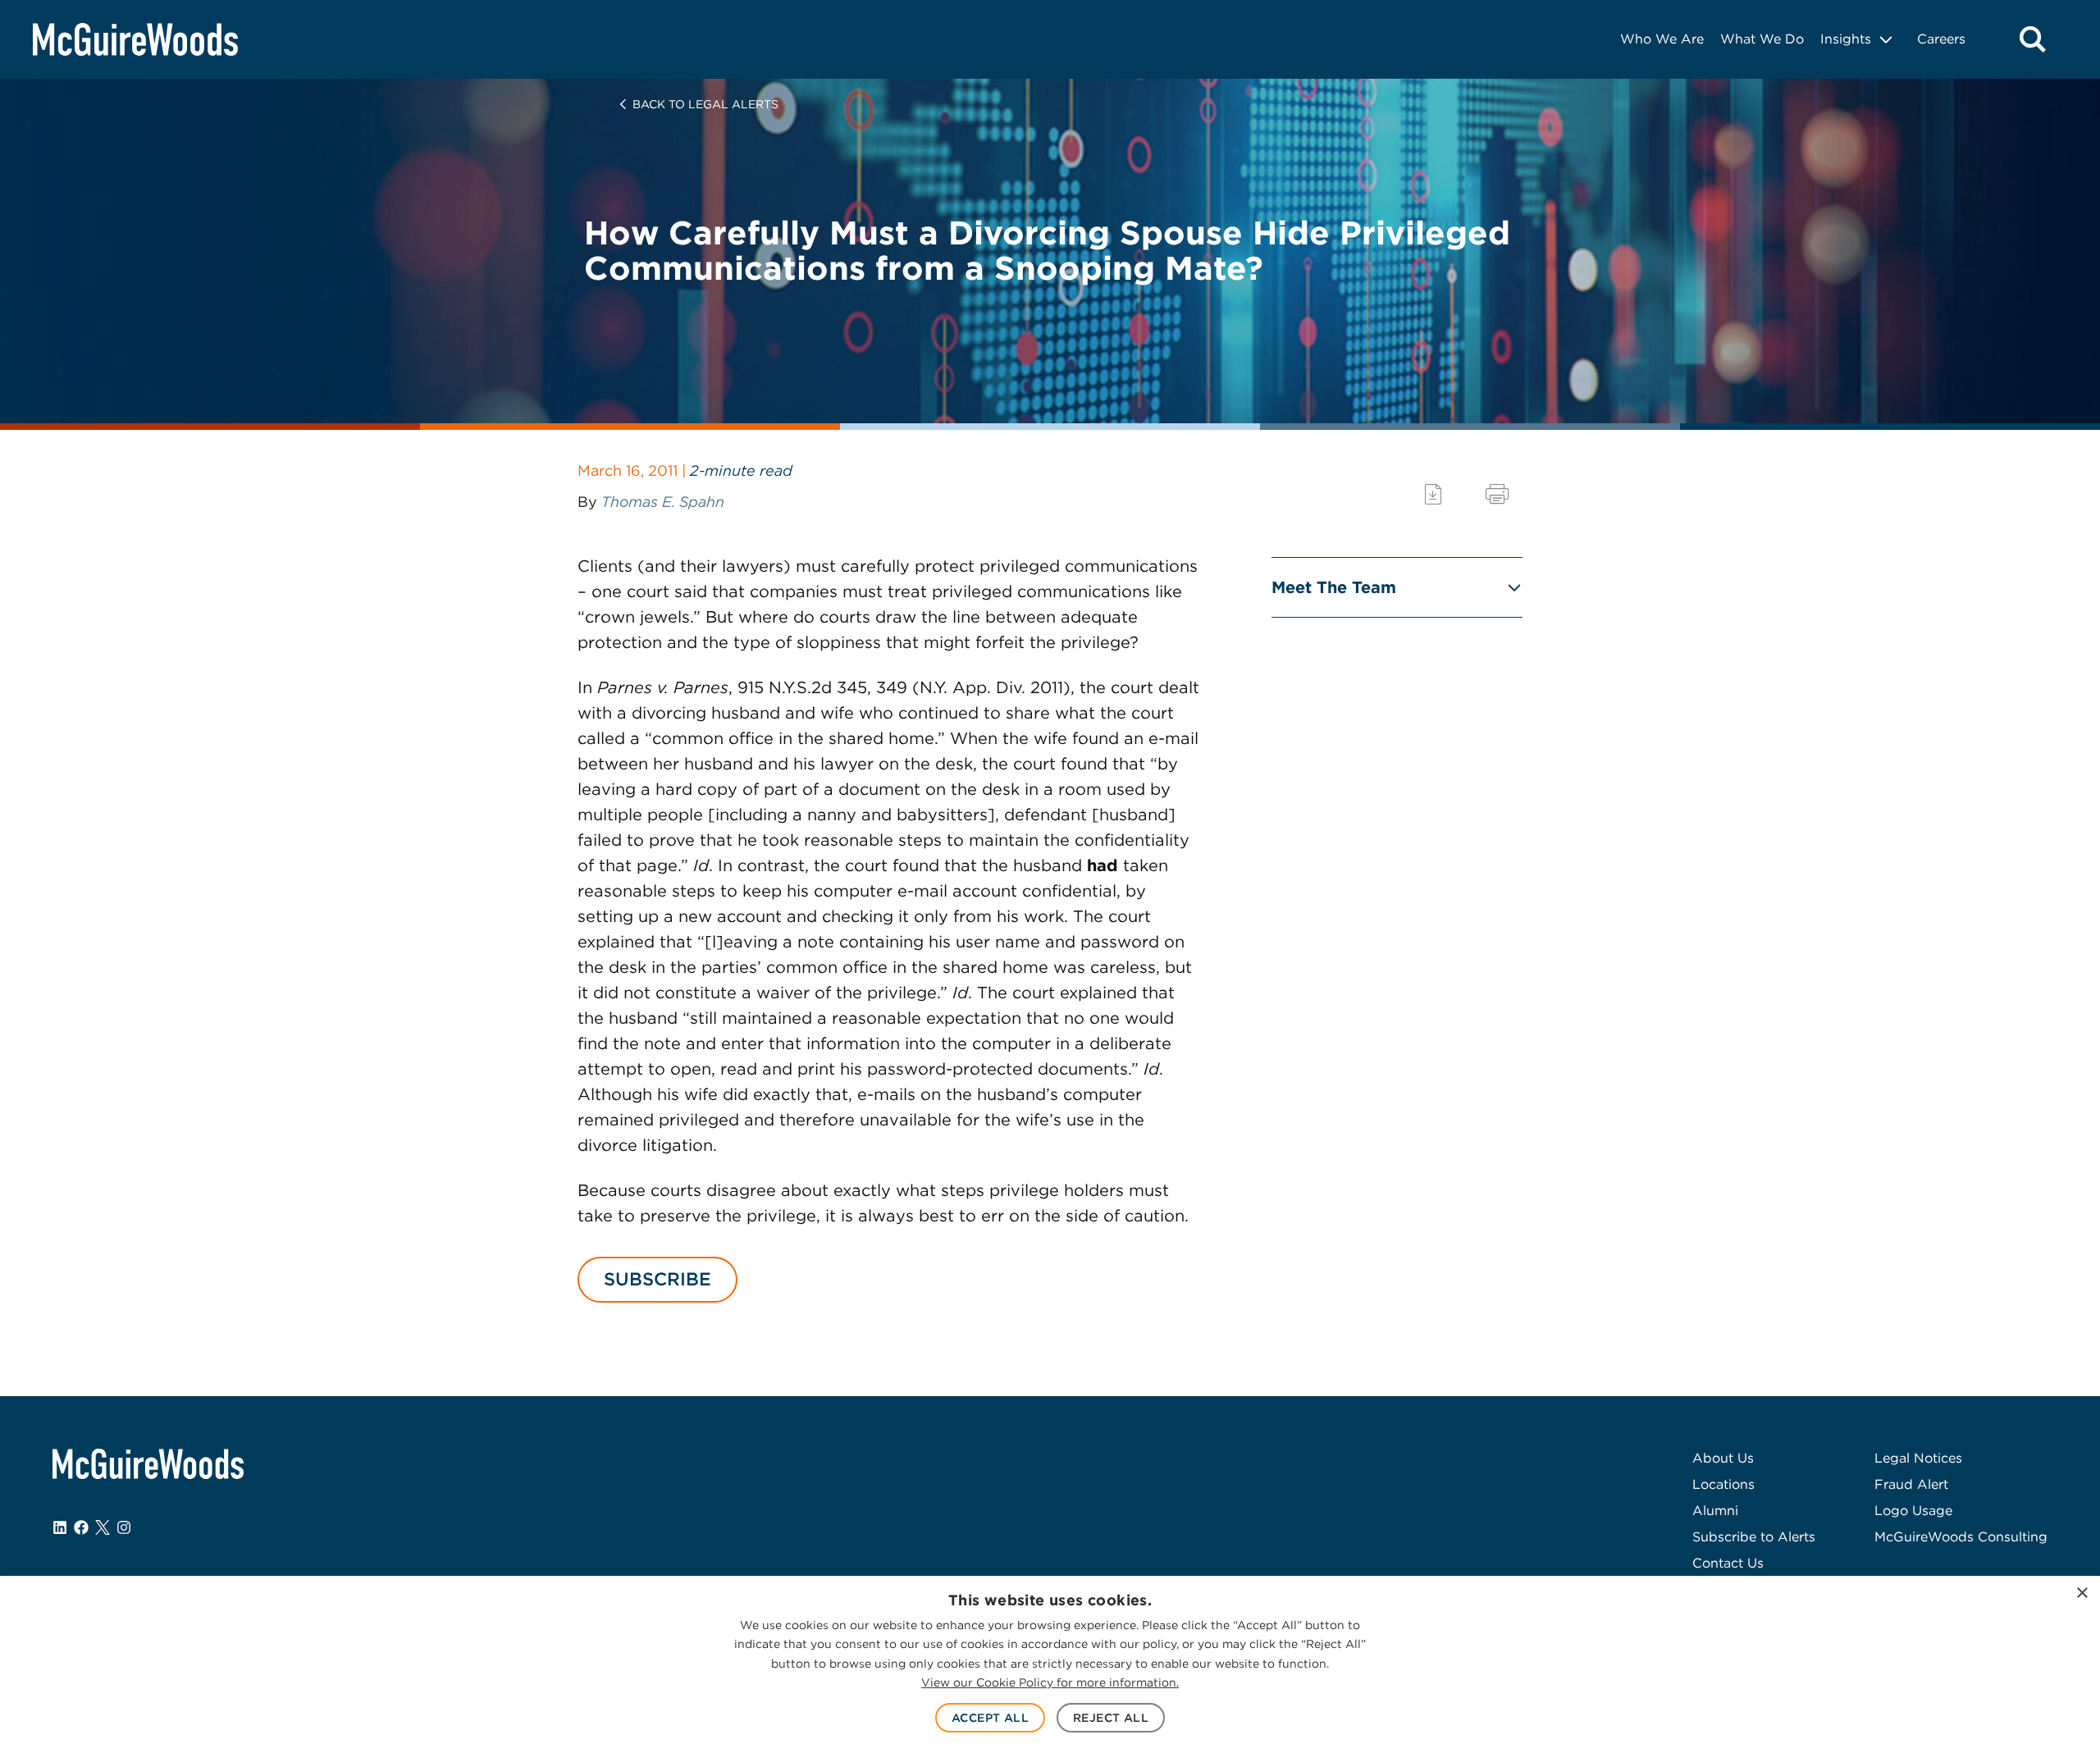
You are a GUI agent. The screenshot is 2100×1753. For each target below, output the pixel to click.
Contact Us (1728, 1563)
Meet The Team (1334, 587)
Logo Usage (1913, 1511)
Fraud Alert (1911, 1484)
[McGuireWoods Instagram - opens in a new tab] (124, 1527)
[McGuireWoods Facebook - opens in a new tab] (81, 1527)
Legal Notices (1918, 1458)
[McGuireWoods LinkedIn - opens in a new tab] (60, 1527)
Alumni (1715, 1511)
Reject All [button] (1111, 1718)
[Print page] (1497, 494)
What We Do (1762, 39)
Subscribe (657, 1279)
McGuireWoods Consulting (1961, 1537)
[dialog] (1050, 1664)
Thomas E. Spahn (663, 502)
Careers (1941, 39)
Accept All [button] (990, 1718)
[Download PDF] (1433, 494)
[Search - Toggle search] (2033, 39)
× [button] (2082, 1593)
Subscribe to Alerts (1754, 1537)
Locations (1723, 1484)
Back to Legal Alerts (705, 104)
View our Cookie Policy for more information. (1050, 1682)
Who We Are (1662, 39)
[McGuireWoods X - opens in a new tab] (103, 1527)
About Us (1723, 1458)
